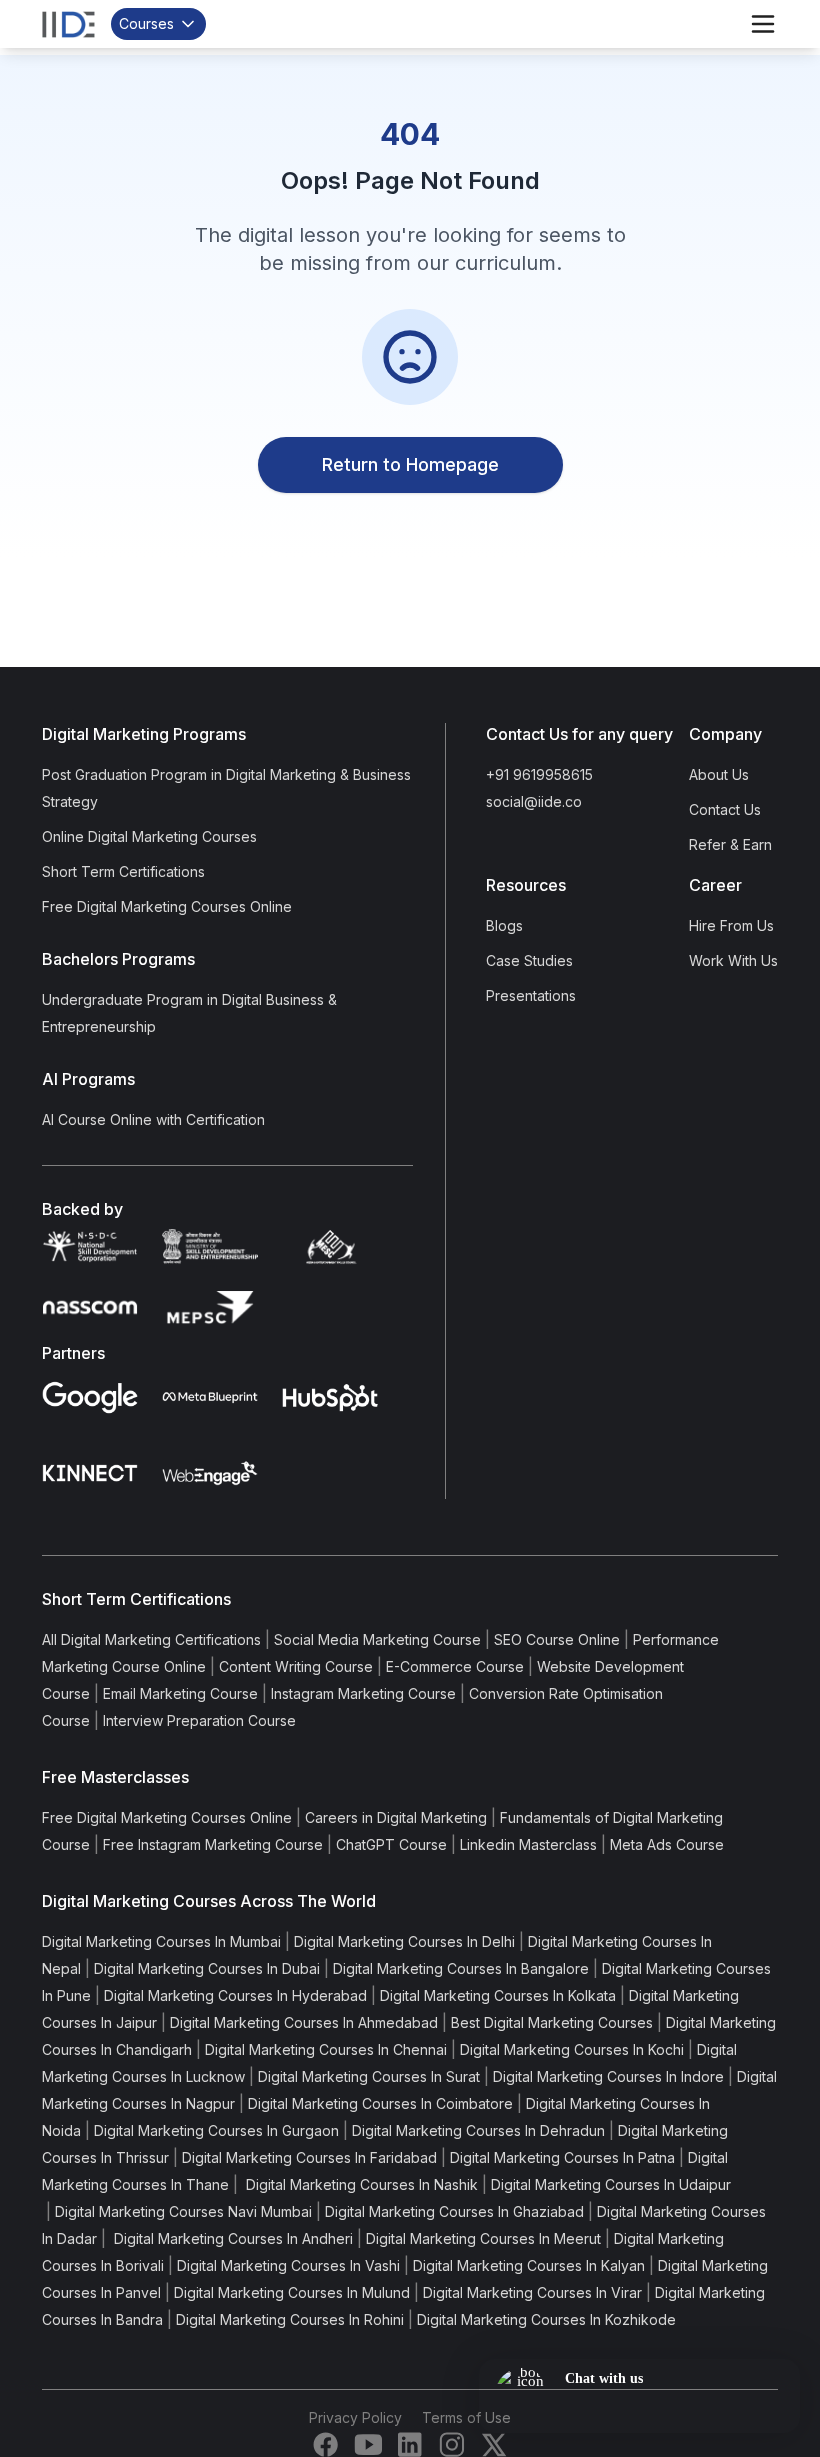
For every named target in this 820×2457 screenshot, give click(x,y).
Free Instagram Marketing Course (213, 1844)
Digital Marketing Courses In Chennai (326, 2049)
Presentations (531, 995)
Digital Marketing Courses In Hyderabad (235, 1995)
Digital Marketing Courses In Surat (369, 2076)
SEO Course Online (557, 1639)
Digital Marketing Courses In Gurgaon (216, 2130)
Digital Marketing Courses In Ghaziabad (454, 2211)
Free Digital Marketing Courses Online (167, 906)
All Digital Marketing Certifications (151, 1639)
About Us (719, 774)
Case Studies (529, 960)
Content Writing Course (296, 1666)
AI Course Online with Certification (153, 1119)
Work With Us (733, 960)
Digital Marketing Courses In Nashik (360, 2184)
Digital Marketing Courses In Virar (532, 2292)
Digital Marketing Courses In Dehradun (478, 2130)
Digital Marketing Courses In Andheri (231, 2238)
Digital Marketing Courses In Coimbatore (380, 2103)
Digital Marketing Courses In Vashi (288, 2265)
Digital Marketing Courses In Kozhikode (546, 2319)
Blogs (504, 925)
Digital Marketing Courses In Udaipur (611, 2184)
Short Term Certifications (123, 871)
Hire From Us (731, 925)
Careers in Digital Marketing (396, 1817)
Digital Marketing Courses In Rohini (290, 2319)
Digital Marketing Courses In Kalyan (529, 2265)
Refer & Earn (730, 844)
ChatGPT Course (391, 1844)
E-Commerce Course (455, 1666)
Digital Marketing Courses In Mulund (292, 2292)
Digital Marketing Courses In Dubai (207, 1968)
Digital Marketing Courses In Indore (608, 2076)
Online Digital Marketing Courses (149, 836)
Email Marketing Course (180, 1693)
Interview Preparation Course (199, 1720)
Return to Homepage (410, 464)
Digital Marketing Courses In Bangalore (461, 1968)
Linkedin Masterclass (528, 1844)
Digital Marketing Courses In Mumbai (161, 1941)
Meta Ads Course (667, 1844)
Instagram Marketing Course (363, 1693)
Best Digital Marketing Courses (552, 2022)
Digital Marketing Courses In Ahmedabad (304, 2022)
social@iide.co (534, 801)
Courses (146, 23)
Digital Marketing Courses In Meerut (483, 2238)
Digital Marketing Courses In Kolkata (498, 1995)
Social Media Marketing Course (377, 1639)
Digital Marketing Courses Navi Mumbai (183, 2211)
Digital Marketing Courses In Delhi (404, 1941)
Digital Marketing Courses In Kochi (572, 2049)
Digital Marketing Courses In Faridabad (309, 2157)
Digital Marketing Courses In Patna (562, 2157)
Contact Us (725, 809)
